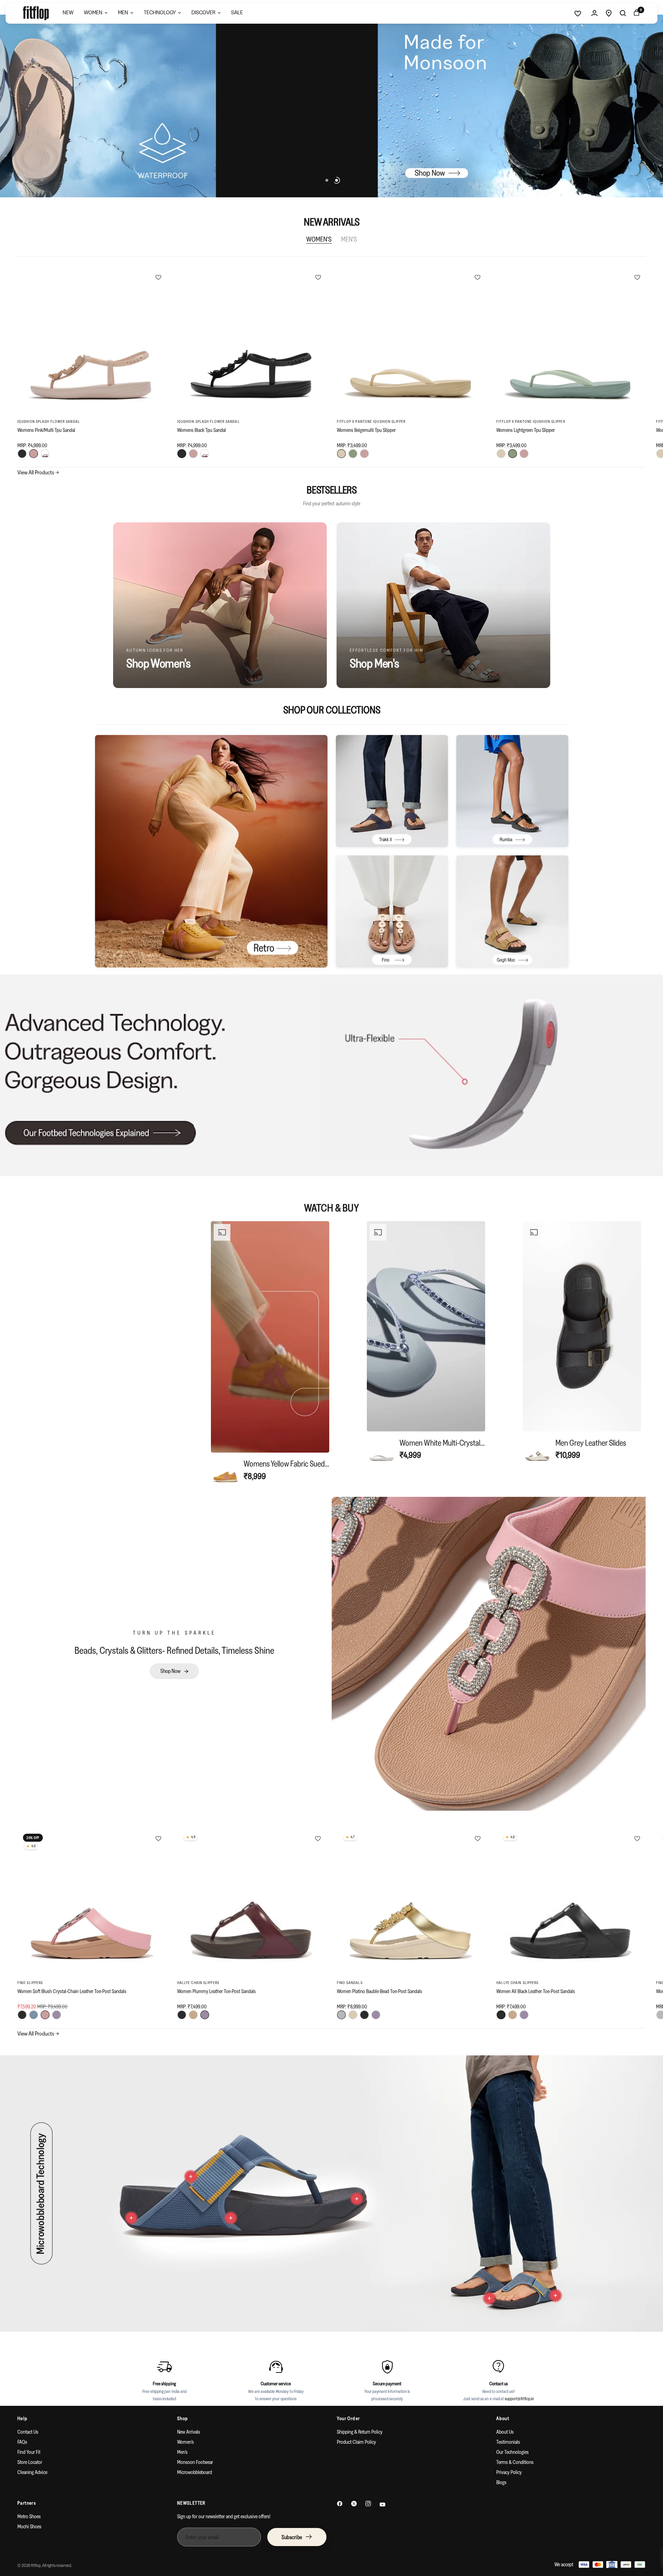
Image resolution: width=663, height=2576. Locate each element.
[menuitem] (68, 13)
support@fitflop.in (519, 2398)
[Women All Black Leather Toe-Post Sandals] (571, 1903)
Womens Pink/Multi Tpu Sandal (46, 430)
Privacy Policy (509, 2472)
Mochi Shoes (29, 2526)
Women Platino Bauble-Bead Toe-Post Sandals (380, 1991)
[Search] (623, 13)
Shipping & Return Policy (360, 2432)
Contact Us (28, 2432)
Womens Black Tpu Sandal (202, 430)
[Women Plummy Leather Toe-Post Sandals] (252, 1903)
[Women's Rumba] (512, 791)
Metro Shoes (29, 2516)
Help (23, 2418)
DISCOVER (203, 12)
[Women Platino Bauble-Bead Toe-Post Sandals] (412, 1903)
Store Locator (30, 2462)
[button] (174, 1671)
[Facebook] (340, 2504)
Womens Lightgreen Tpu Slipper (526, 430)
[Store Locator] (609, 13)
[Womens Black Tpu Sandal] (252, 342)
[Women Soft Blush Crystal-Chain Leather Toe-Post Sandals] (92, 1903)
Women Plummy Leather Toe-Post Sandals (216, 1991)
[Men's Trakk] (392, 791)
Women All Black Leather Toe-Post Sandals (536, 1991)
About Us (505, 2432)
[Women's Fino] (392, 911)
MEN (123, 12)
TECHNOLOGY (160, 12)
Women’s (186, 2442)
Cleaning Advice (32, 2472)
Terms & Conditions (515, 2462)
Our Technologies (512, 2452)
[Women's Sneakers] (211, 851)
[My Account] (594, 13)
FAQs (22, 2442)
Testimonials (508, 2442)
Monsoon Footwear (195, 2462)
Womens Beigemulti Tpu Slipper (366, 430)
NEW (68, 12)
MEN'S (349, 239)
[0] (635, 13)
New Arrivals (189, 2432)
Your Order (349, 2418)
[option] (270, 1353)
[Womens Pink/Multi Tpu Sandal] (92, 342)
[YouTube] (382, 2504)
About (503, 2418)
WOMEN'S (319, 239)
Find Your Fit (29, 2452)
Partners (27, 2503)
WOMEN (93, 12)
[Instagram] (368, 2504)
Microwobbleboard (195, 2472)
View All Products (38, 472)
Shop (183, 2418)
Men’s (182, 2452)
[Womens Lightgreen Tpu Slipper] (571, 342)
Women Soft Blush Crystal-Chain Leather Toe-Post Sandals (72, 1991)
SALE (237, 12)
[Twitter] (354, 2504)
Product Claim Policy (356, 2442)
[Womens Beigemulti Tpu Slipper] (412, 342)
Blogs (501, 2482)
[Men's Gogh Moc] (512, 911)
